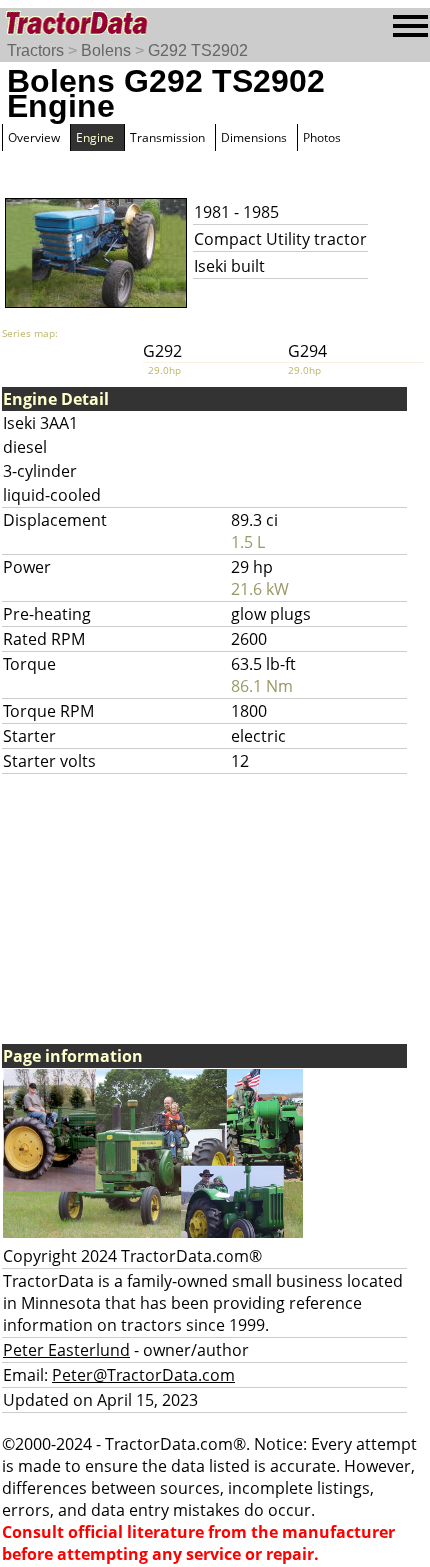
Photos (322, 137)
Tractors (35, 50)
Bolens (106, 50)
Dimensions (254, 137)
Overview (34, 137)
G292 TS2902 (198, 50)
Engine (95, 137)
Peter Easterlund (66, 1350)
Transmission (167, 137)
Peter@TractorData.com (143, 1375)
